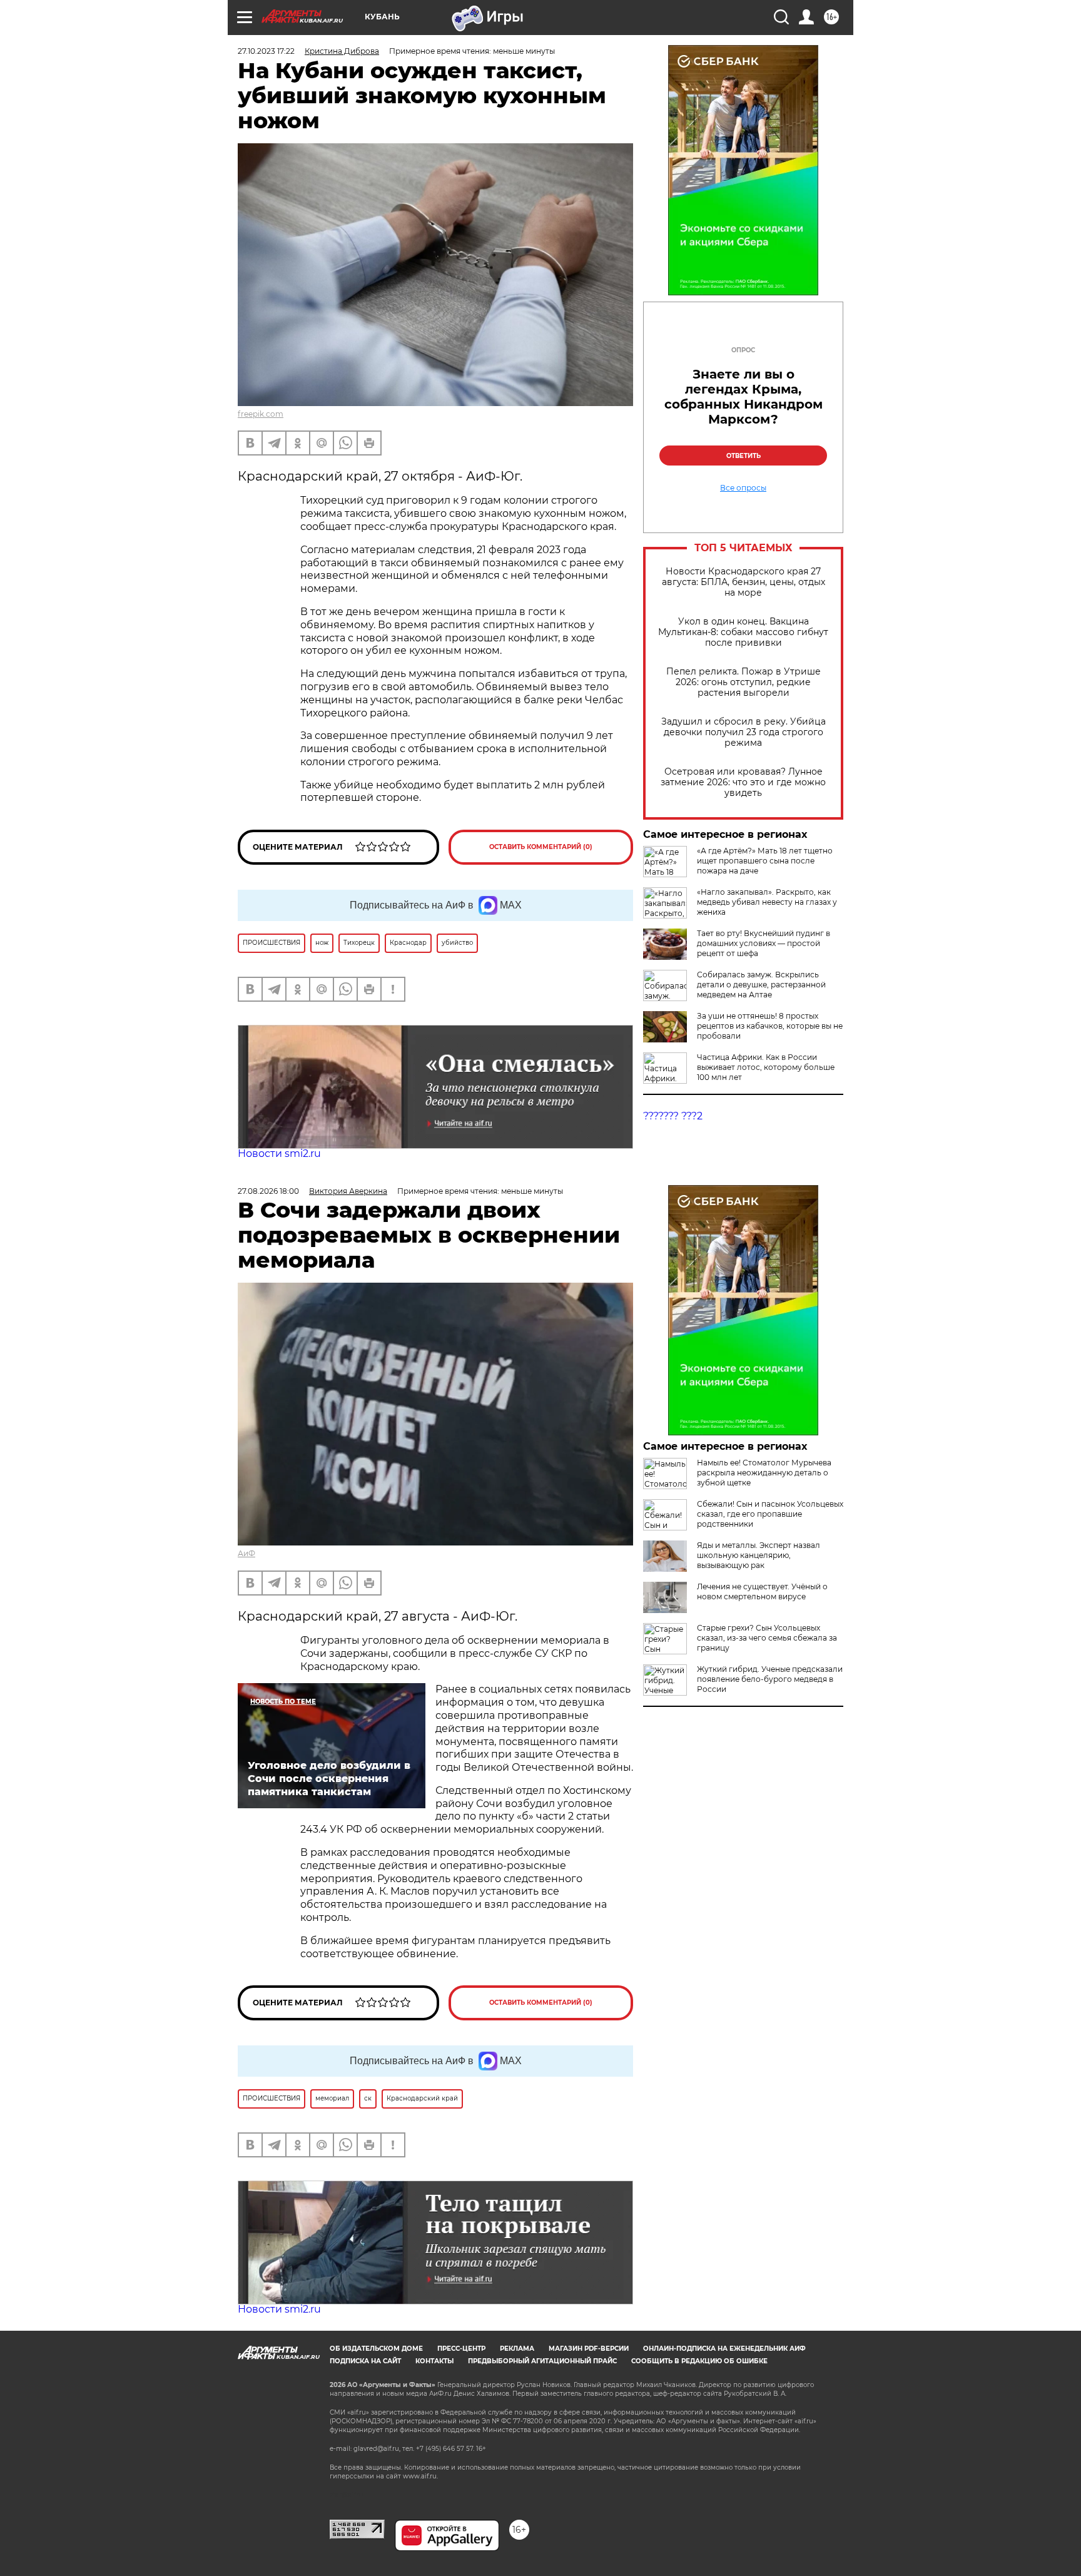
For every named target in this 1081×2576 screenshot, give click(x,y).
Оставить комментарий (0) (541, 847)
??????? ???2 (673, 1116)
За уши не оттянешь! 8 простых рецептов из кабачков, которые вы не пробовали (770, 1026)
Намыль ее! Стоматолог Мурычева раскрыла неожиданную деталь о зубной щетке (764, 1473)
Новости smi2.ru (279, 1153)
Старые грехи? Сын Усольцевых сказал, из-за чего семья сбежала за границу (767, 1638)
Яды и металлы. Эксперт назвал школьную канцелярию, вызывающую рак (759, 1555)
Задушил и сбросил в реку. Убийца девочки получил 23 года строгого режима (744, 732)
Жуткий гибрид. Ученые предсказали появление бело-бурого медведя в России (770, 1679)
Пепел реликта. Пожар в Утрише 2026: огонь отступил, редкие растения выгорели (744, 682)
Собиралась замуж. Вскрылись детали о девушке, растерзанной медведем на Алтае (761, 985)
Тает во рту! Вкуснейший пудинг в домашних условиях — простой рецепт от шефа (764, 943)
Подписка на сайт (365, 2361)
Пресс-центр (461, 2349)
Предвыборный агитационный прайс (542, 2361)
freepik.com (261, 414)
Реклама (517, 2349)
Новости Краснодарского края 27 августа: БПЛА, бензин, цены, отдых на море (744, 582)
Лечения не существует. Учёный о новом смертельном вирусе (762, 1591)
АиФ (246, 1553)
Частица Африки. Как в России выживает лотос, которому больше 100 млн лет (766, 1067)
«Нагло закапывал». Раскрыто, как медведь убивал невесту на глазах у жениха (767, 902)
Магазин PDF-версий (589, 2349)
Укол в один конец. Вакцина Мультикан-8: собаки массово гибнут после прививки (743, 632)
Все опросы (743, 488)
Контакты (434, 2361)
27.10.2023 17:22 (266, 51)
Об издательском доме (376, 2349)
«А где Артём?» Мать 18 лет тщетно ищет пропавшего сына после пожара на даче (765, 861)
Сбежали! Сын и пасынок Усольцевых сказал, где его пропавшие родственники (770, 1514)
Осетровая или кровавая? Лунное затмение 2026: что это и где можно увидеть (743, 782)
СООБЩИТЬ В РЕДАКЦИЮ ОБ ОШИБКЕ (699, 2361)
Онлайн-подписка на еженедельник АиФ (724, 2349)
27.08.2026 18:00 (268, 1191)
